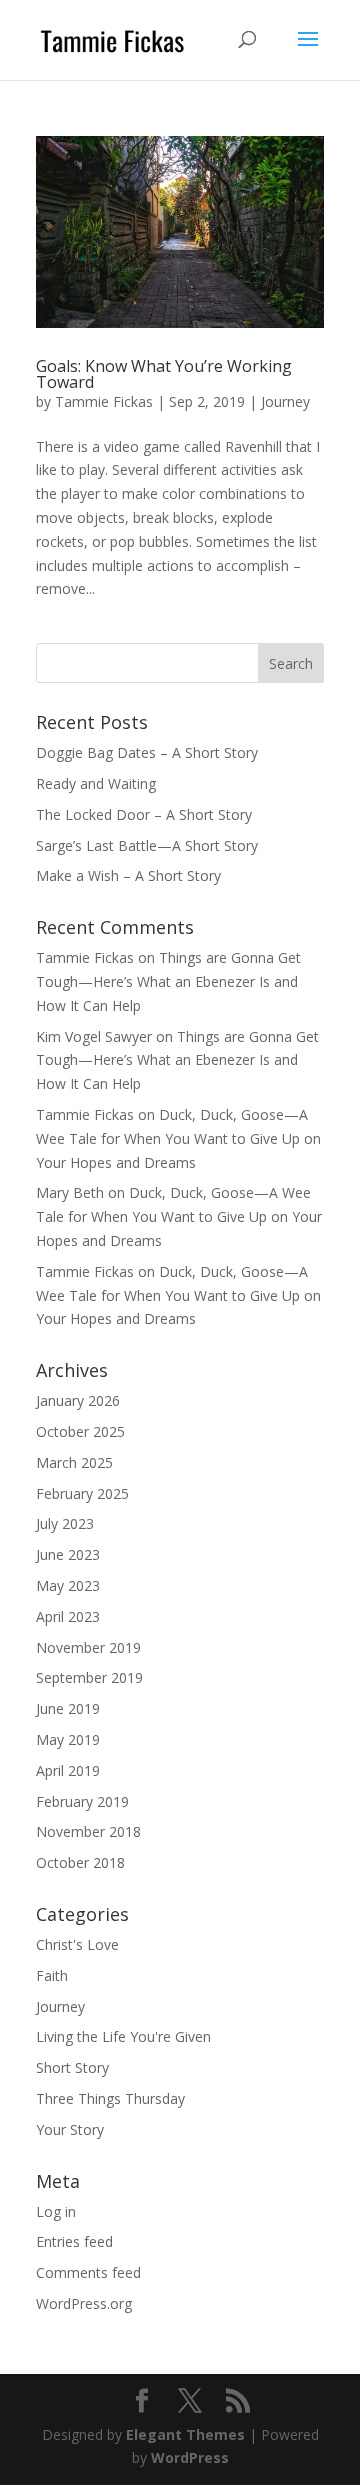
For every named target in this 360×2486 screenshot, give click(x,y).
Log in (56, 2211)
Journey (285, 401)
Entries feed (74, 2241)
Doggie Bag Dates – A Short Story (147, 752)
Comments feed (88, 2272)
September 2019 (89, 1677)
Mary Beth (70, 1192)
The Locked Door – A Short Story (144, 814)
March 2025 (74, 1462)
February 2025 (82, 1493)
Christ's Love (77, 1944)
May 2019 (68, 1739)
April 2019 (68, 1770)
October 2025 (80, 1431)
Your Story (70, 2129)
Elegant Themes (185, 2434)
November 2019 (88, 1647)
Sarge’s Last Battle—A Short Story (147, 845)
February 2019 (82, 1801)
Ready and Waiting (96, 783)
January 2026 (78, 1400)
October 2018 (80, 1862)
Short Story (72, 2067)
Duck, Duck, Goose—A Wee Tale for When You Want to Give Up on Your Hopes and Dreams (178, 1138)
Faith (52, 1975)
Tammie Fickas (104, 401)
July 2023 (65, 1523)
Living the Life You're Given (123, 2036)
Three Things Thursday (110, 2098)
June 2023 (68, 1554)
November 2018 (88, 1831)
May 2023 (68, 1585)
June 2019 (68, 1708)
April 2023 (68, 1616)
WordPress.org (84, 2303)
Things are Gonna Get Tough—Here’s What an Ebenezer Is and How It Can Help (168, 981)
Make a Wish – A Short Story (128, 875)
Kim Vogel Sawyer (94, 1036)
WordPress (190, 2457)
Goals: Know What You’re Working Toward (164, 374)
